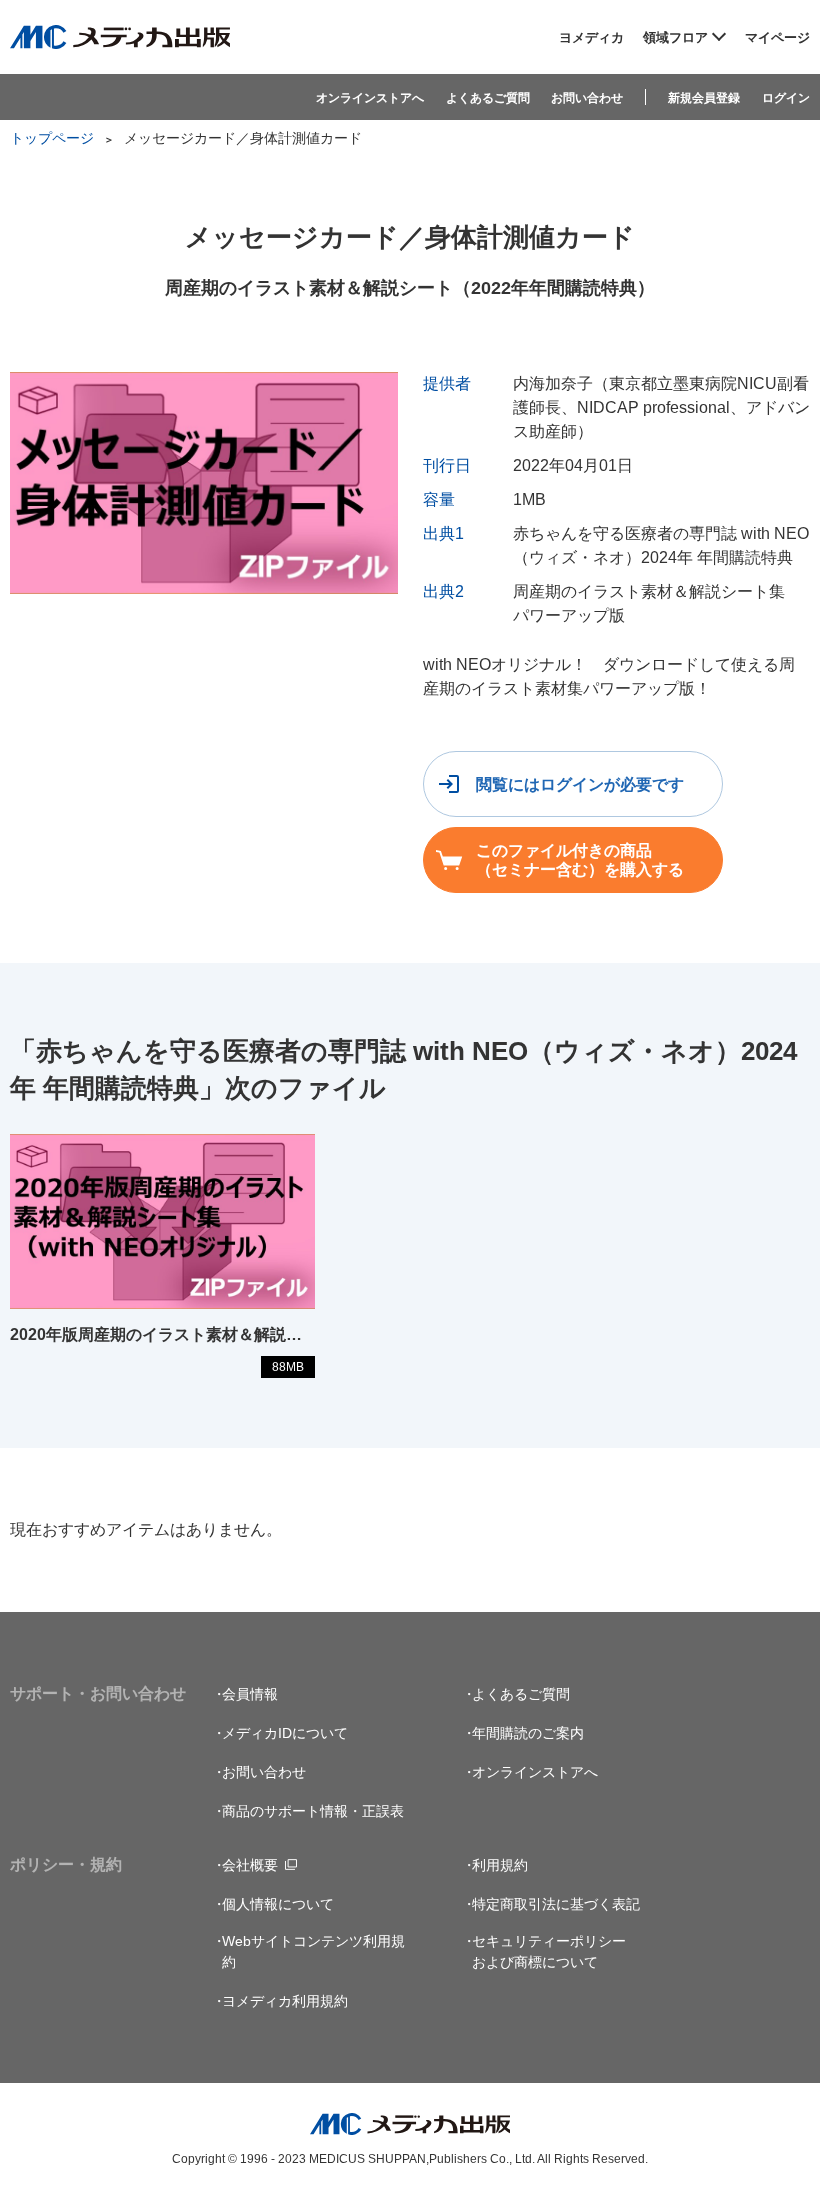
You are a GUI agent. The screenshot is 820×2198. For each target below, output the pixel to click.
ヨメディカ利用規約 (285, 2001)
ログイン (786, 98)
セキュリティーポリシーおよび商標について (549, 1951)
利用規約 (500, 1865)
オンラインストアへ (370, 98)
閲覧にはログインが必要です (580, 784)
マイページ (777, 37)
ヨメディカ (591, 37)
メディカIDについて (285, 1733)
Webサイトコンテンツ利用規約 (313, 1951)
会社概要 (250, 1865)
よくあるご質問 (488, 98)
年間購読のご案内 (528, 1733)
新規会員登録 (704, 98)
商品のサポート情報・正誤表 (313, 1811)
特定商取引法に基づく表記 (556, 1904)
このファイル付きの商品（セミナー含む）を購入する (580, 860)
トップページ (52, 138)
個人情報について (278, 1904)
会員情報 (250, 1694)
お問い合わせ (587, 98)
